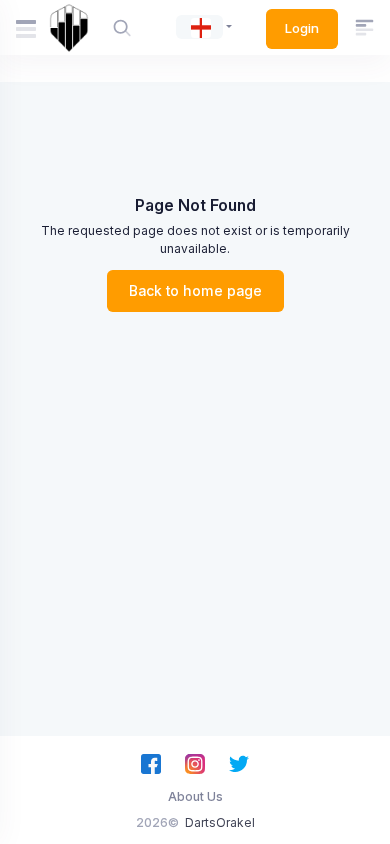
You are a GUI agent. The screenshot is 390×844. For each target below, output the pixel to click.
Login (302, 28)
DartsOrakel (220, 822)
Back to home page (195, 291)
